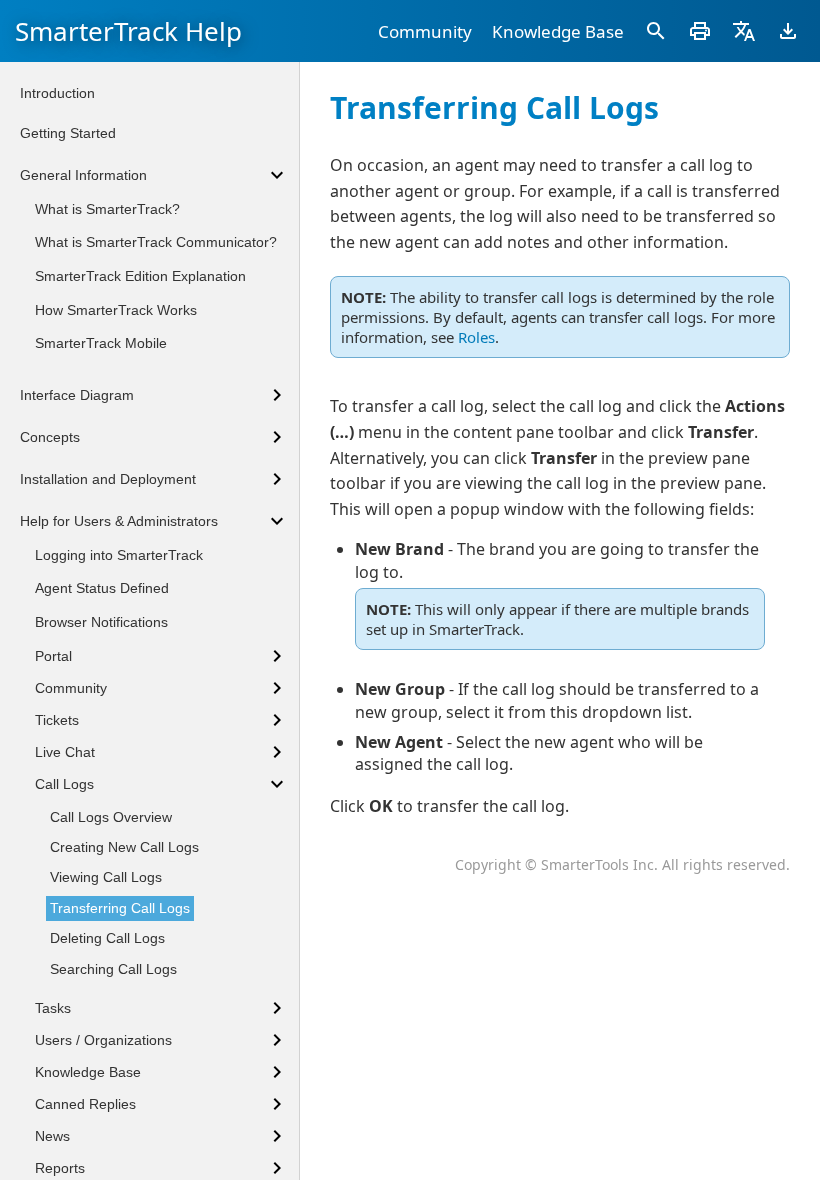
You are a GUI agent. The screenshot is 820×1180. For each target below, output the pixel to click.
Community (425, 31)
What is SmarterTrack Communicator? (156, 242)
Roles (476, 337)
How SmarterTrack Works (116, 310)
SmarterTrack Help (128, 31)
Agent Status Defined (102, 588)
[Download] (788, 31)
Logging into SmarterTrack (119, 555)
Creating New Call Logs (124, 847)
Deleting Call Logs (107, 938)
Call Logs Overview (111, 817)
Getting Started (68, 133)
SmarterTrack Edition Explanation (140, 276)
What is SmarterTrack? (107, 209)
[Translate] (744, 31)
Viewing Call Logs (106, 877)
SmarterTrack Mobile (101, 343)
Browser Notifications (101, 622)
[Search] (656, 31)
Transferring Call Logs (120, 908)
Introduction (57, 93)
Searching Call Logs (113, 969)
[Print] (700, 31)
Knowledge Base (558, 31)
